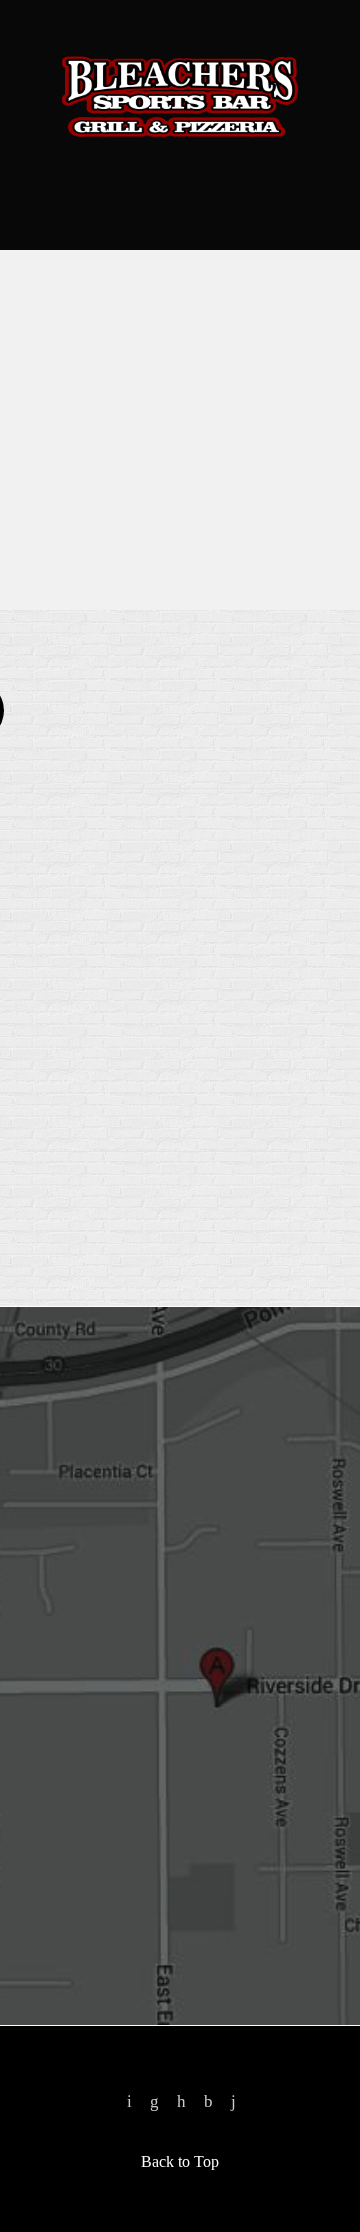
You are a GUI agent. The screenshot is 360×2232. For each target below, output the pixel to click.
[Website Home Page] (180, 96)
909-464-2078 (180, 161)
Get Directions (118, 1612)
